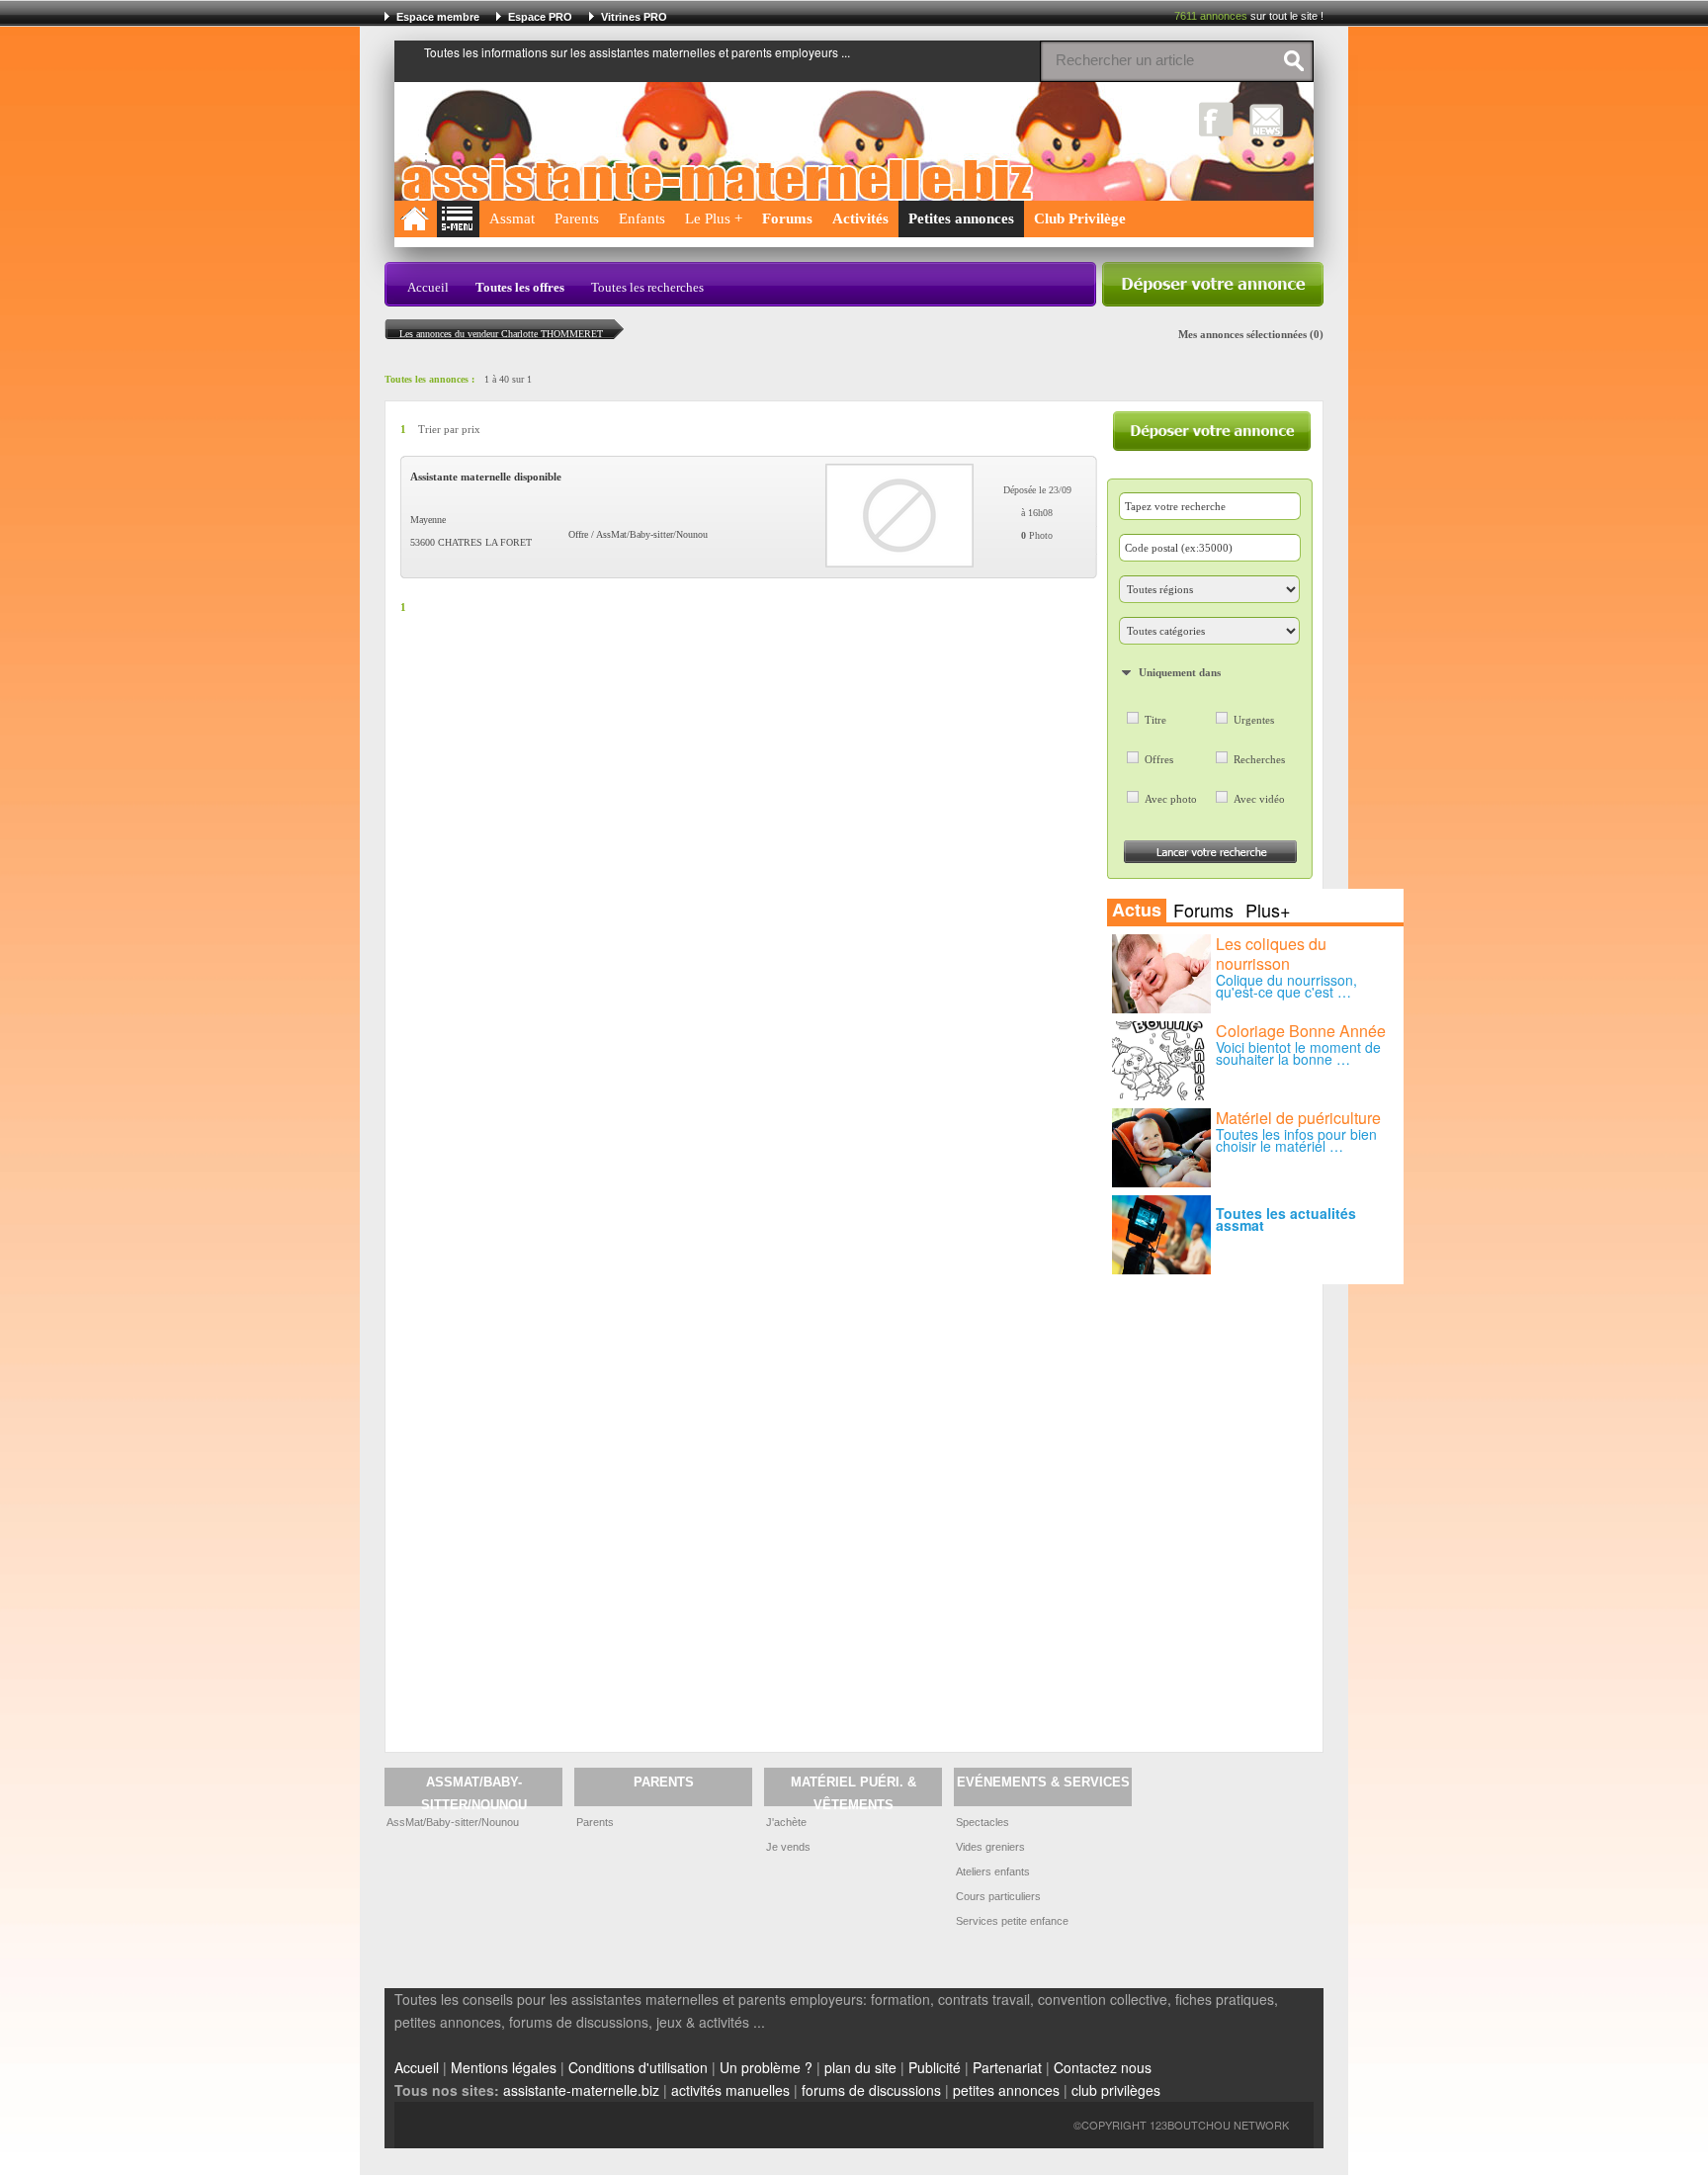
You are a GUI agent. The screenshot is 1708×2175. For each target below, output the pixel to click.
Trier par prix (449, 430)
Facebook (1216, 119)
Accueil (428, 287)
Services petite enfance (1012, 1921)
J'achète (786, 1822)
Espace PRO (540, 17)
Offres (1159, 759)
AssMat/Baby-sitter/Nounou (453, 1822)
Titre (1155, 720)
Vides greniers (990, 1847)
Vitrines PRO (634, 17)
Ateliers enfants (993, 1871)
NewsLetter (1267, 119)
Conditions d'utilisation (638, 2067)
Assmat (512, 218)
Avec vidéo (1259, 799)
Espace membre (438, 17)
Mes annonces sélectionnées (1242, 334)
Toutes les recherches (647, 287)
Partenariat (1007, 2067)
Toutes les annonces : (429, 379)
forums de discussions (871, 2090)
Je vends (788, 1847)
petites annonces (1006, 2090)
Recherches (1259, 759)
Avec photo (1171, 799)
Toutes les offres (520, 287)
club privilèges (1116, 2090)
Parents (577, 218)
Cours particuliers (998, 1896)
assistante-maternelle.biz (581, 2090)
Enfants (642, 218)
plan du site (860, 2067)
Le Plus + (714, 218)
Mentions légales (504, 2067)
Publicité (935, 2067)
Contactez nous (1103, 2067)
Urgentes (1254, 720)
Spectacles (982, 1822)
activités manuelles (730, 2090)
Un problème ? (766, 2067)
